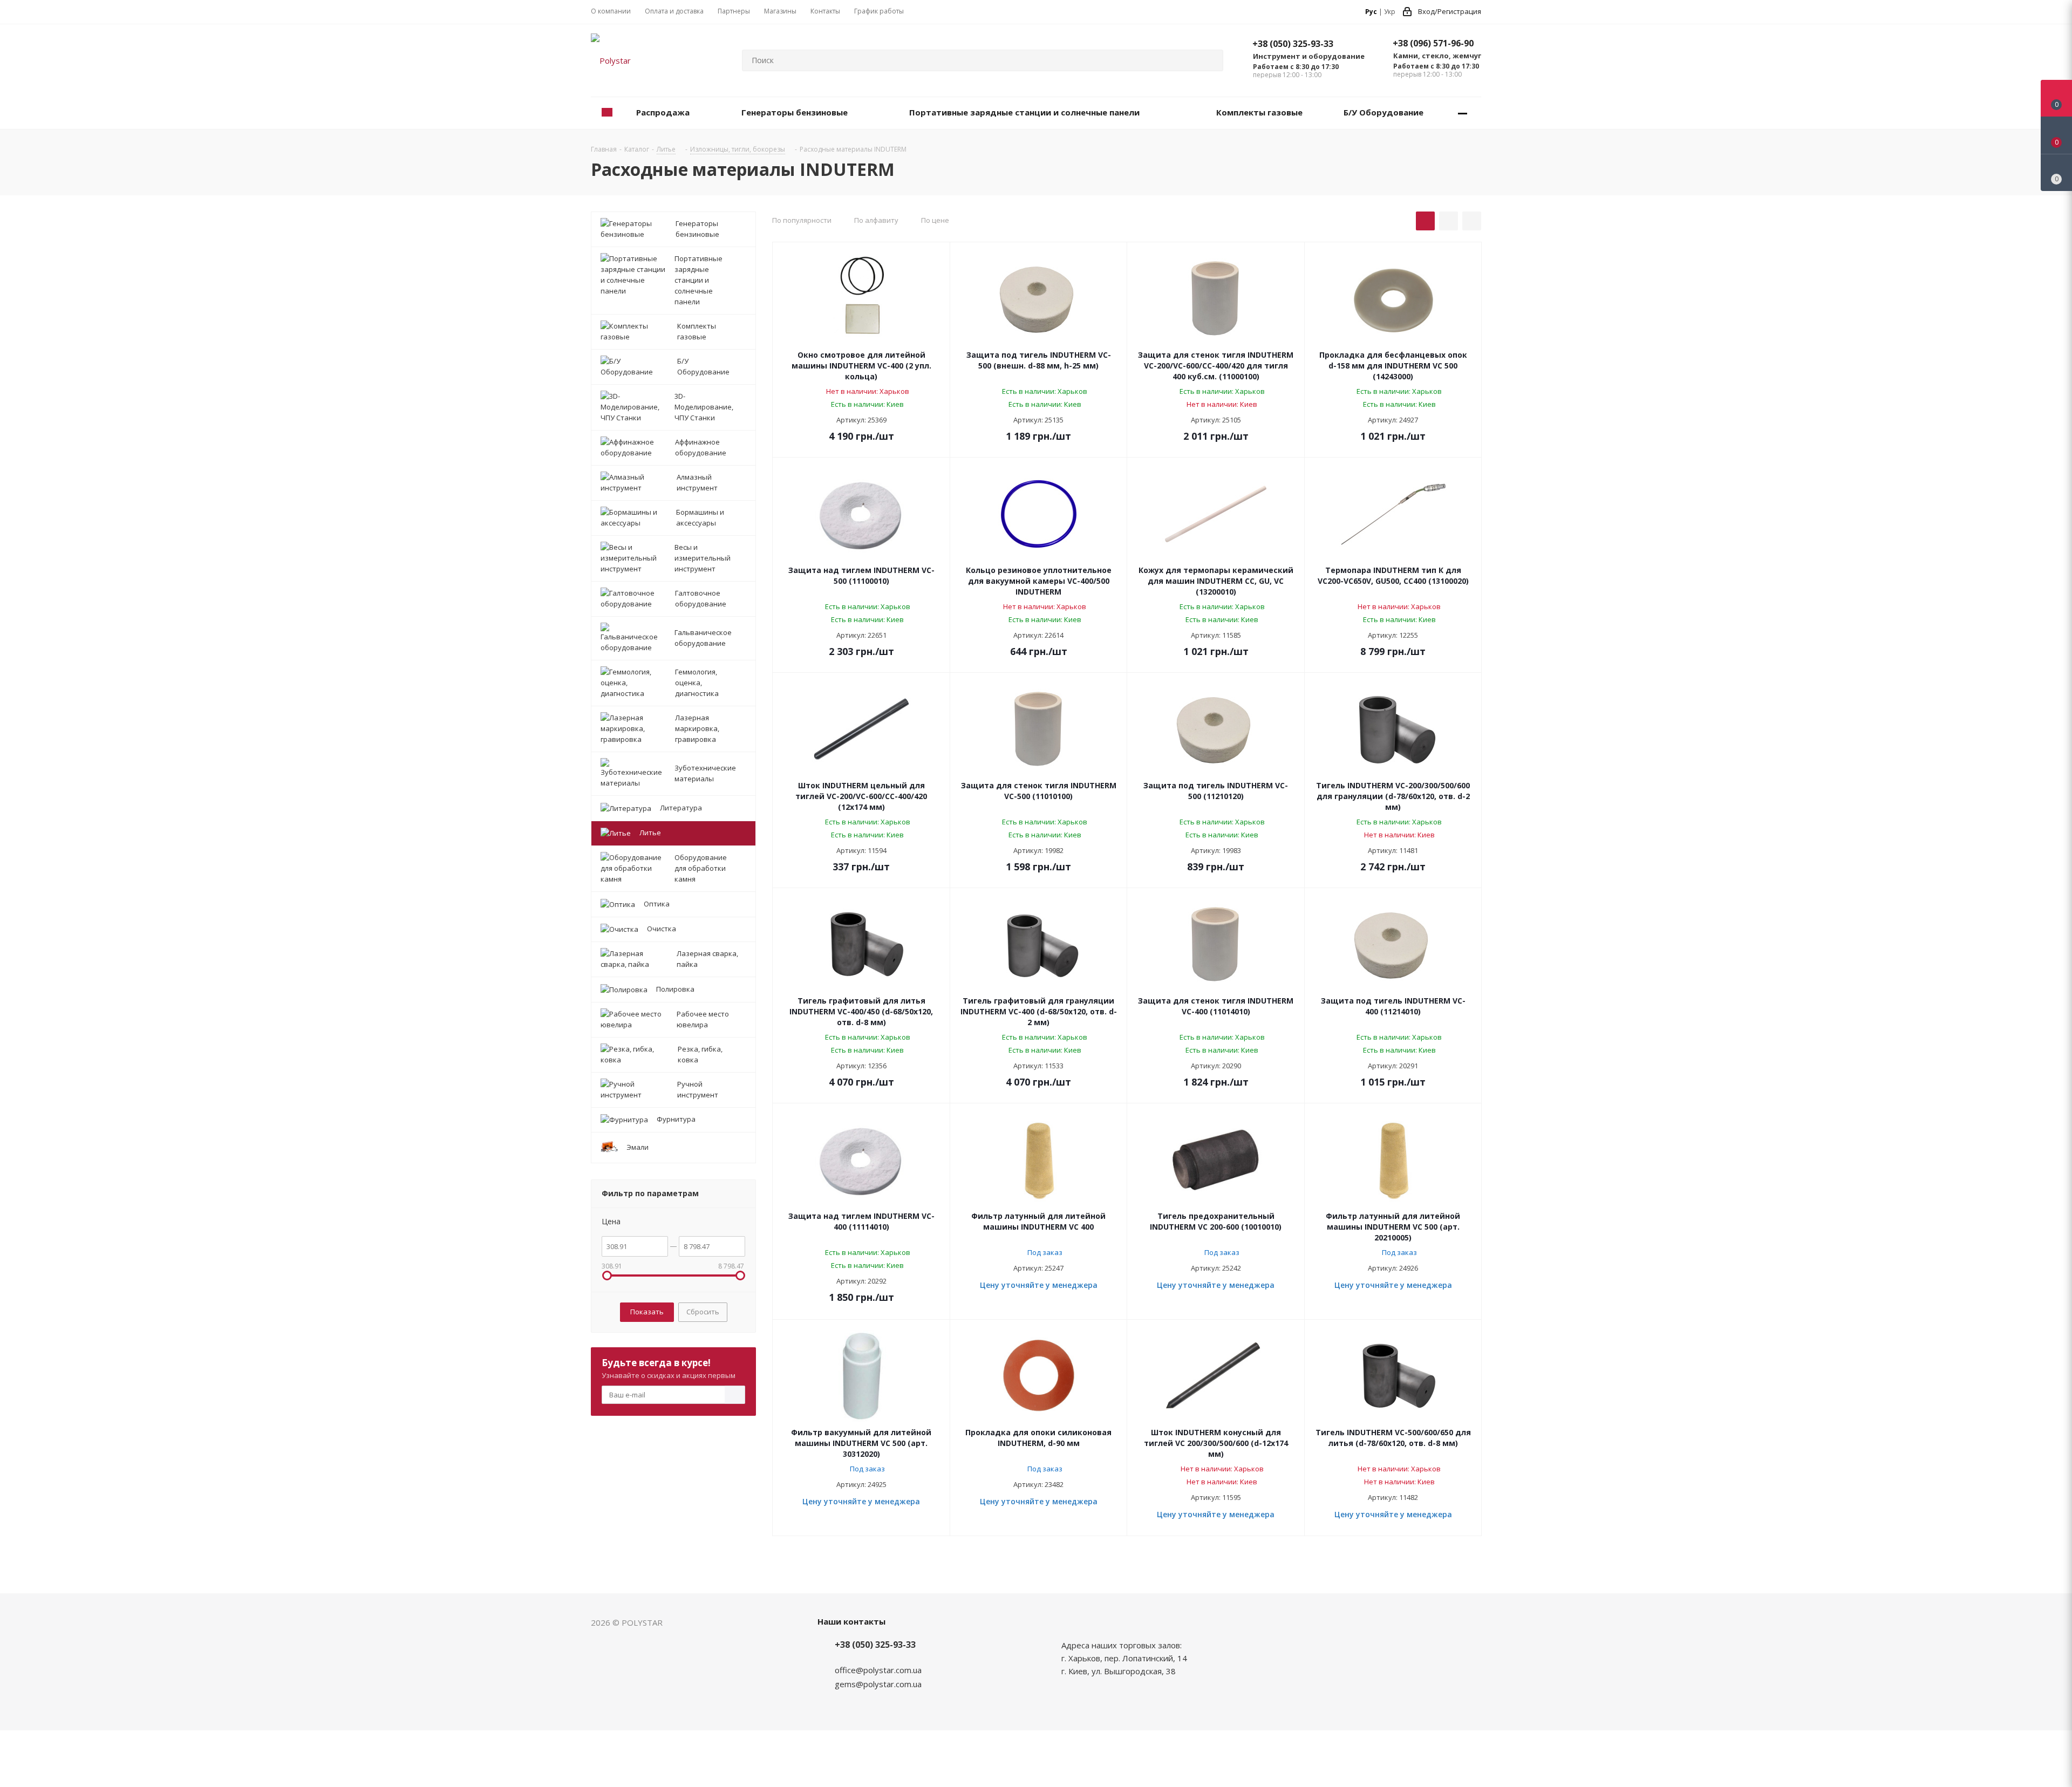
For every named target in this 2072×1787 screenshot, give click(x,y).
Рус (1371, 12)
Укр (1390, 12)
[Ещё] (1463, 113)
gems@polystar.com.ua (878, 1684)
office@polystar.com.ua (878, 1670)
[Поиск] (1210, 60)
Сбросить (703, 1312)
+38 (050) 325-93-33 (1293, 44)
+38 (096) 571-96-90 (1433, 43)
